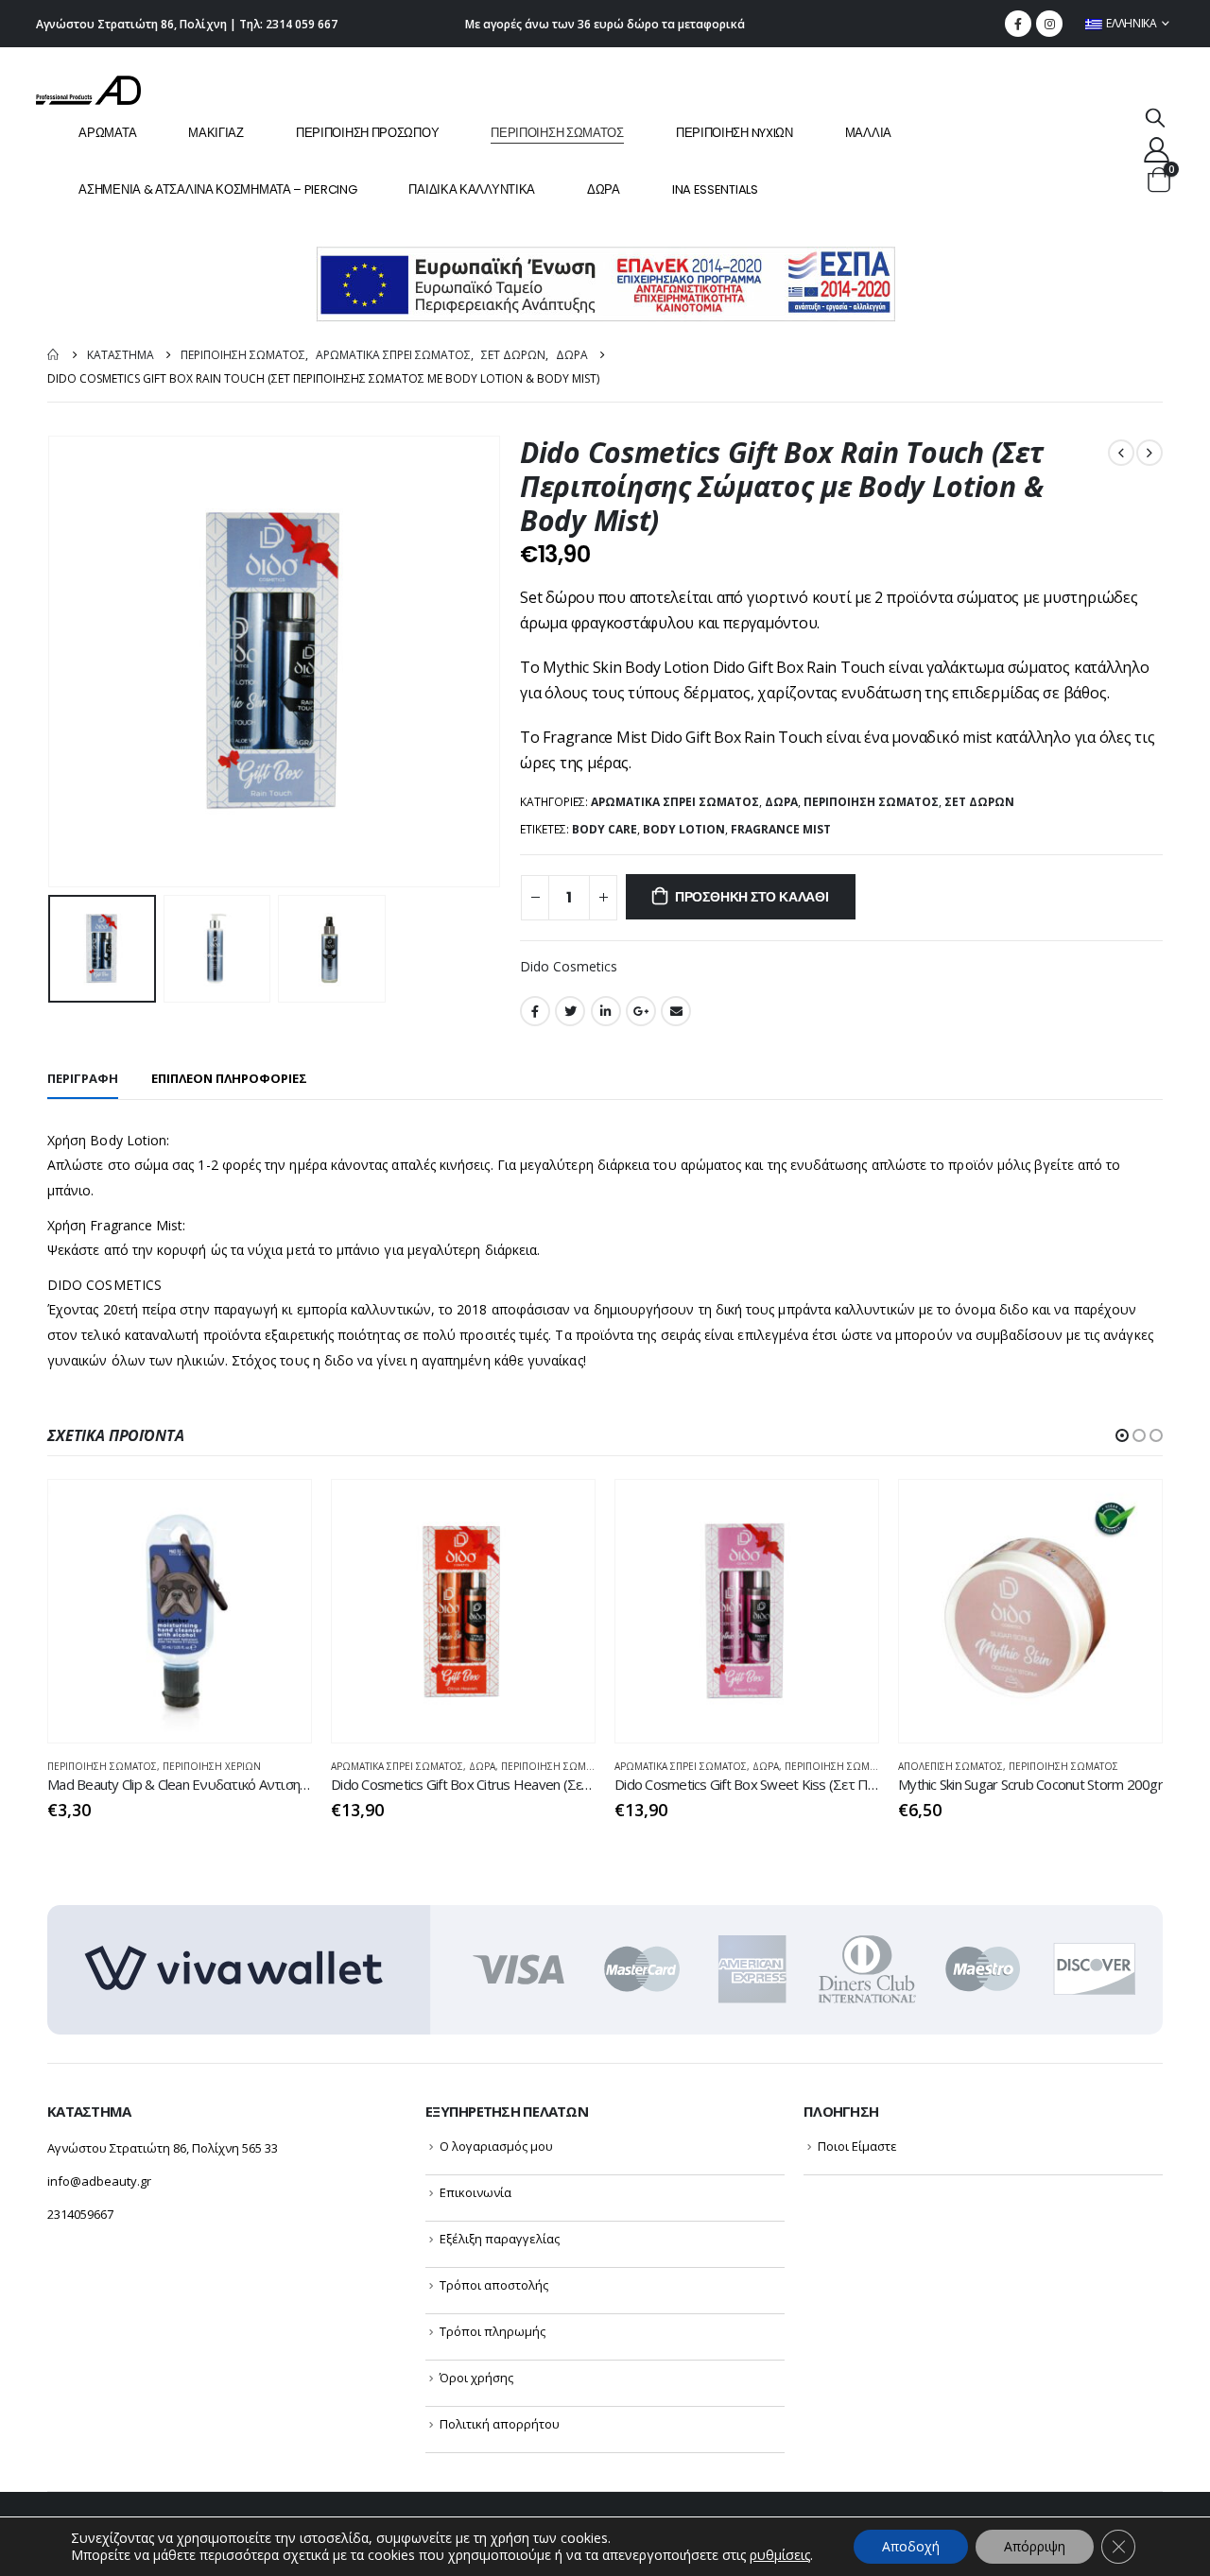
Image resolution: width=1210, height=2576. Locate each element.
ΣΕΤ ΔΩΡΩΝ (979, 802)
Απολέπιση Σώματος (951, 1766)
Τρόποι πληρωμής (493, 2331)
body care (605, 829)
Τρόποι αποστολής (494, 2285)
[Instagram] (1049, 24)
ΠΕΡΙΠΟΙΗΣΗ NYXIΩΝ (735, 133)
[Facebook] (1018, 24)
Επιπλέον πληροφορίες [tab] (229, 1078)
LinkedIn (606, 1011)
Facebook (535, 1011)
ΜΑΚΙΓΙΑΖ (216, 133)
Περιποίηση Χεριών (212, 1766)
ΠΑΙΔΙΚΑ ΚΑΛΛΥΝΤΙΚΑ (472, 189)
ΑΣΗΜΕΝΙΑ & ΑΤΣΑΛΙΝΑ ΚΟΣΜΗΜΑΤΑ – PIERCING (217, 189)
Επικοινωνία (475, 2192)
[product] (180, 1611)
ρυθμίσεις (780, 2555)
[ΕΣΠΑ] (605, 283)
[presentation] (52, 661)
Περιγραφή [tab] (83, 1078)
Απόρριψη (1035, 2546)
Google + (641, 1011)
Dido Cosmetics (569, 966)
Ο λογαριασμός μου (496, 2146)
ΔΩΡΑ (604, 189)
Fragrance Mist (781, 829)
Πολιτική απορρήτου (500, 2424)
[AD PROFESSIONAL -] (88, 90)
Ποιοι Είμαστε (857, 2146)
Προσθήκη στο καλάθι (752, 897)
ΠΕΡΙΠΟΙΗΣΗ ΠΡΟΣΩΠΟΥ (367, 133)
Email (676, 1011)
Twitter (570, 1011)
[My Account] (1156, 149)
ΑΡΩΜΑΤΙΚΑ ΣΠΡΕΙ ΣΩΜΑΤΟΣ (675, 802)
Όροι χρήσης (476, 2378)
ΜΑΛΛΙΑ (868, 133)
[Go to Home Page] (54, 355)
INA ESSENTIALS (715, 189)
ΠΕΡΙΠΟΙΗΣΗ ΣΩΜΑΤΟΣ (557, 133)
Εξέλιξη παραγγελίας (500, 2239)
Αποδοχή (911, 2546)
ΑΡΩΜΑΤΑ (107, 133)
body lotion (684, 829)
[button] (1122, 1435)
